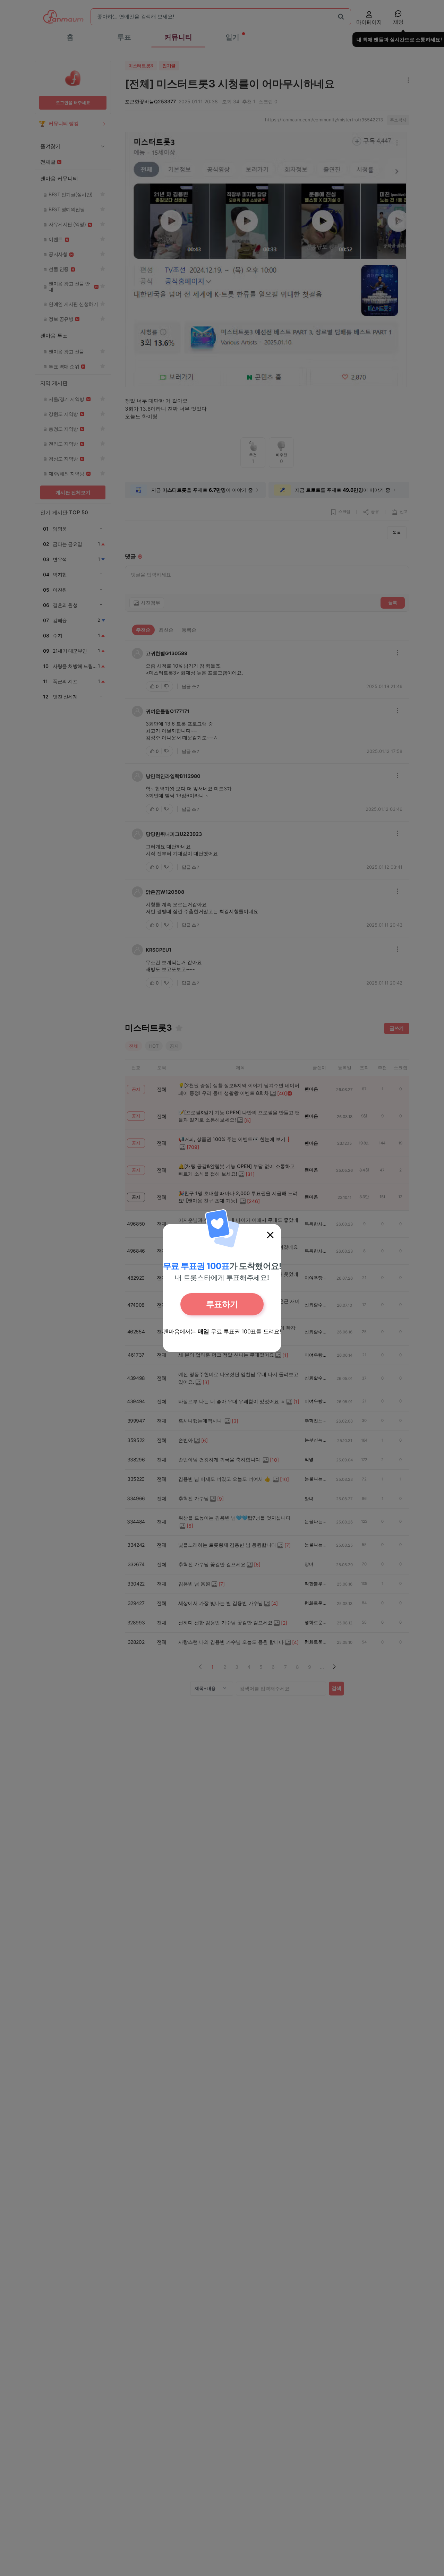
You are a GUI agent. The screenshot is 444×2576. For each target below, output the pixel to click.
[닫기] (270, 1235)
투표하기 (222, 1304)
